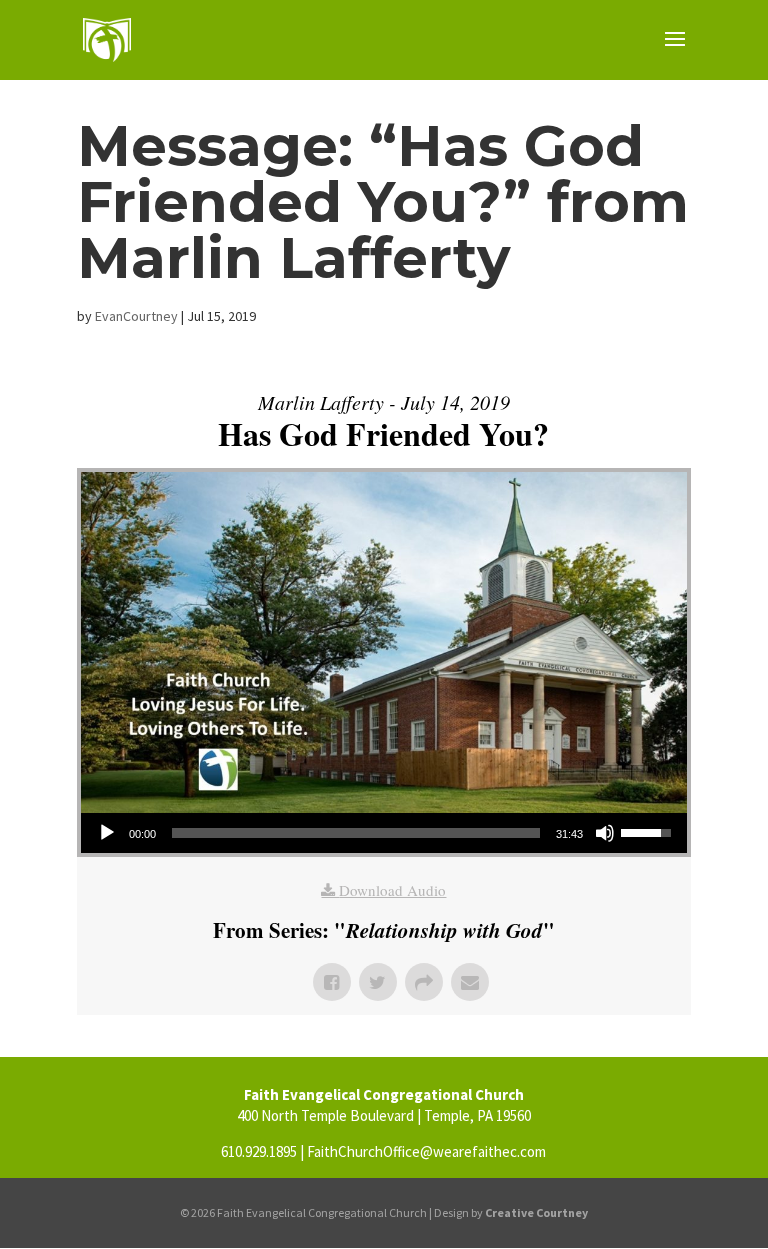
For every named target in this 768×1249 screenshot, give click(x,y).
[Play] (107, 833)
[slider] (356, 833)
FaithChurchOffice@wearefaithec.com (426, 1151)
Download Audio (392, 890)
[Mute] (605, 833)
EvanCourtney (136, 316)
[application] (384, 833)
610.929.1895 (259, 1151)
